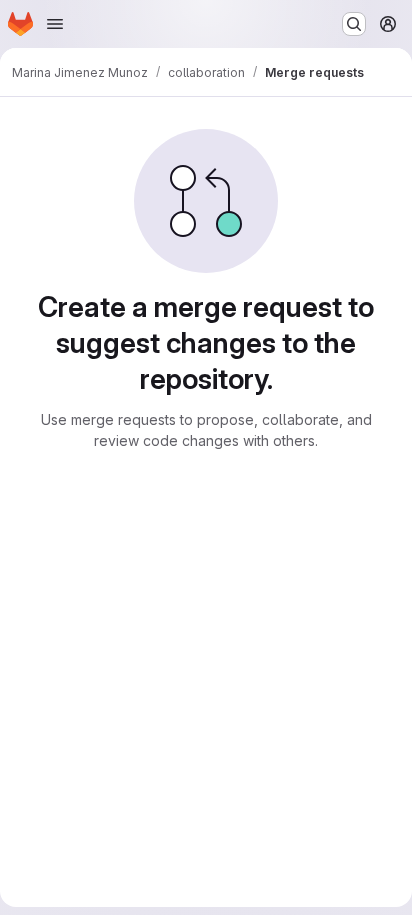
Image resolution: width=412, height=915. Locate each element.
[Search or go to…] (354, 24)
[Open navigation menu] (55, 24)
